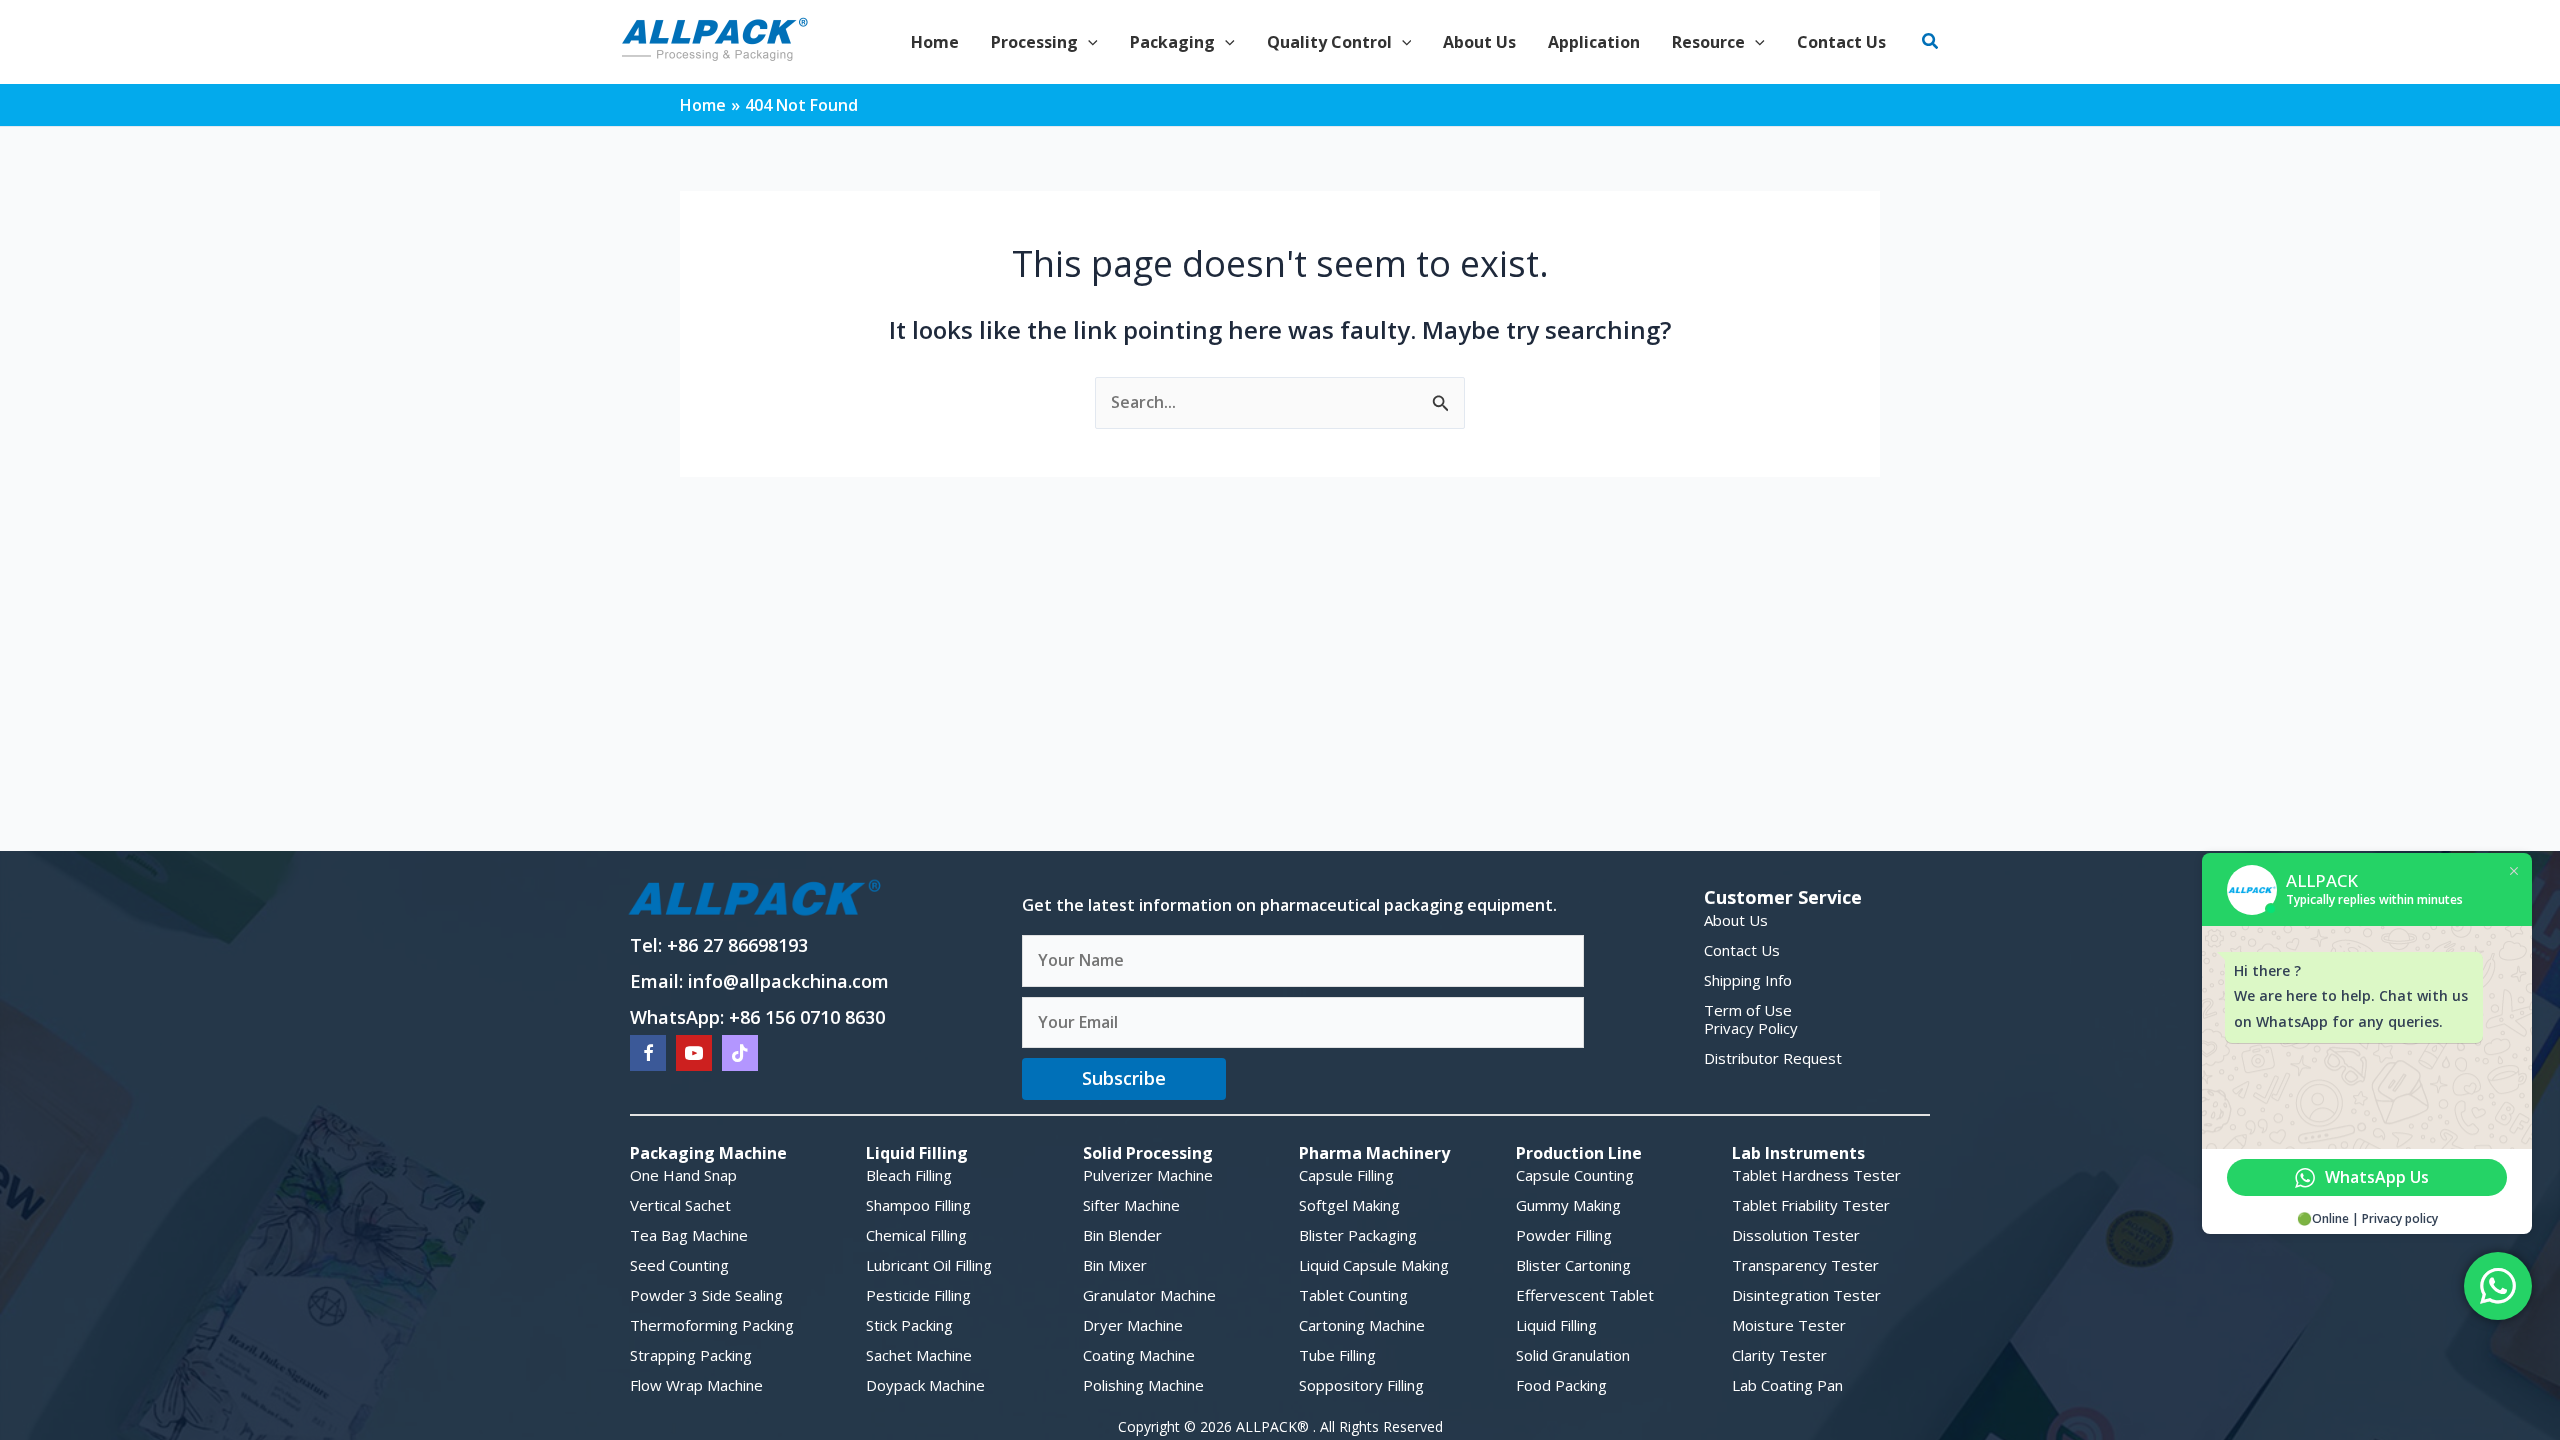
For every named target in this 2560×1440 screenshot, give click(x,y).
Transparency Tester (1805, 1265)
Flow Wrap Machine (696, 1385)
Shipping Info (1748, 980)
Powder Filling (1564, 1235)
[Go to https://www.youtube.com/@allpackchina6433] (694, 1053)
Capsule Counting (1575, 1175)
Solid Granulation (1573, 1355)
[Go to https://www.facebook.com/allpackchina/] (648, 1053)
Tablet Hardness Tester (1816, 1175)
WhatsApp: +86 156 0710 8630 (757, 1017)
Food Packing (1561, 1385)
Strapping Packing (691, 1355)
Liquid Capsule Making (1374, 1265)
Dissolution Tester (1796, 1235)
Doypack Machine (925, 1385)
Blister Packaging (1358, 1235)
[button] (1088, 42)
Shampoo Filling (918, 1205)
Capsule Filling (1346, 1175)
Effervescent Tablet (1585, 1295)
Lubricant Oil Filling (929, 1265)
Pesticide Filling (918, 1295)
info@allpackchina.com (788, 981)
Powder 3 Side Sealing (706, 1295)
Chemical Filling (916, 1235)
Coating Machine (1139, 1355)
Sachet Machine (919, 1355)
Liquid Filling (1556, 1325)
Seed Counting (679, 1265)
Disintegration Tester (1806, 1295)
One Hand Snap (683, 1175)
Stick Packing (909, 1325)
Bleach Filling (909, 1175)
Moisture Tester (1789, 1325)
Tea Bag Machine (689, 1235)
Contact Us (1742, 950)
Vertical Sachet (680, 1205)
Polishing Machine (1143, 1385)
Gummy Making (1568, 1205)
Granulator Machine (1149, 1295)
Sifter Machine (1131, 1205)
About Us (1736, 920)
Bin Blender (1122, 1235)
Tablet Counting (1353, 1295)
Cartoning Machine (1362, 1325)
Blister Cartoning (1573, 1265)
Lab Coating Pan (1787, 1385)
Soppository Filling (1361, 1385)
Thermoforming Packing (712, 1325)
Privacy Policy (1751, 1028)
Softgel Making (1349, 1205)
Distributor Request (1773, 1058)
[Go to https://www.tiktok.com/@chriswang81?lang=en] (740, 1053)
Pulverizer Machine (1148, 1175)
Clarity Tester (1779, 1355)
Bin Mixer (1115, 1265)
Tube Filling (1337, 1355)
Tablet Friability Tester (1811, 1205)
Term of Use (1748, 1010)
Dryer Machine (1133, 1325)
